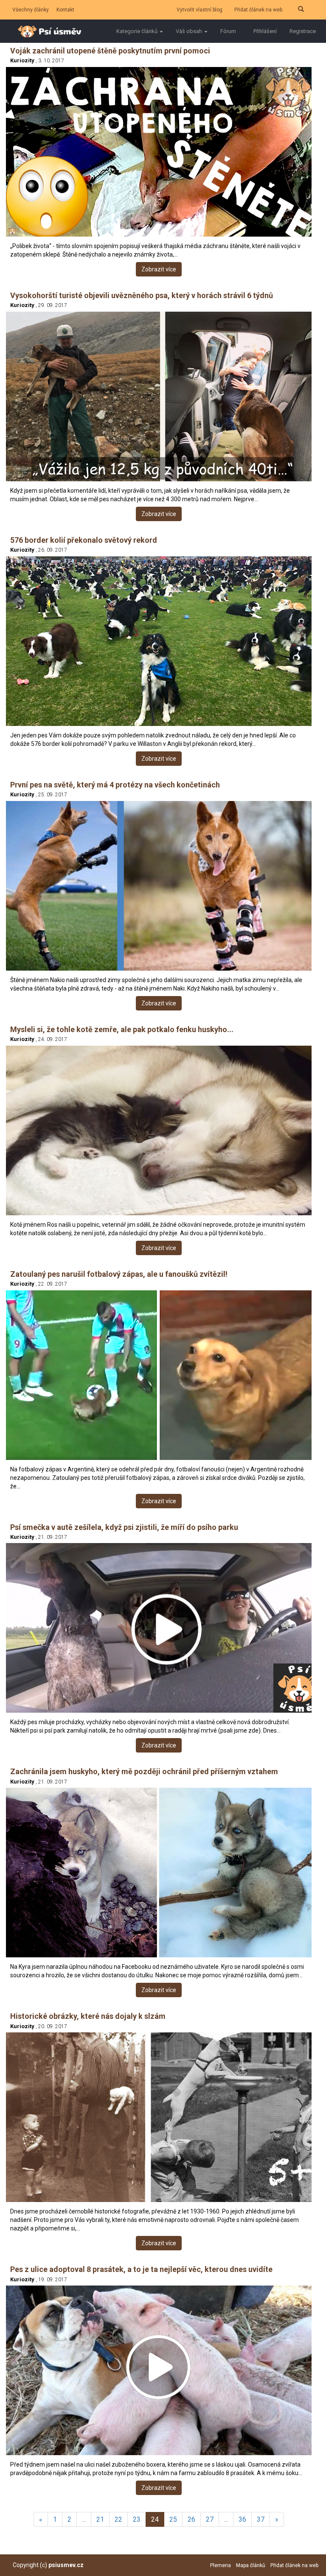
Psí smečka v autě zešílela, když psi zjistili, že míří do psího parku (124, 1527)
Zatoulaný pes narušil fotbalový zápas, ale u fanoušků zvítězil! (119, 1274)
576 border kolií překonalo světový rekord (84, 540)
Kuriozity (22, 60)
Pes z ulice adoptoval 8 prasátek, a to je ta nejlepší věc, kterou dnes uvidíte (141, 2269)
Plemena (221, 2565)
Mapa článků (251, 2565)
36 (242, 2519)
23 (137, 2519)
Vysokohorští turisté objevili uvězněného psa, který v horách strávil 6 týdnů (142, 295)
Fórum (228, 31)
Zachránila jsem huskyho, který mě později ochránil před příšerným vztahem (144, 1771)
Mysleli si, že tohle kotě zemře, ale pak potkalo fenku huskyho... (122, 1029)
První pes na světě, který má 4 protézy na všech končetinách (115, 785)
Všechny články (31, 10)
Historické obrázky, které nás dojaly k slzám (88, 2016)
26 (191, 2519)
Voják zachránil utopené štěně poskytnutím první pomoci (110, 51)
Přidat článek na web (258, 10)
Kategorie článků (138, 31)
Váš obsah (190, 31)
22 (118, 2519)
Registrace (303, 31)
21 (100, 2519)
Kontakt (65, 10)
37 (261, 2519)
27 (210, 2519)
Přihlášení (265, 31)
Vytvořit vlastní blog (200, 10)
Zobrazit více (159, 269)
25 (173, 2519)
